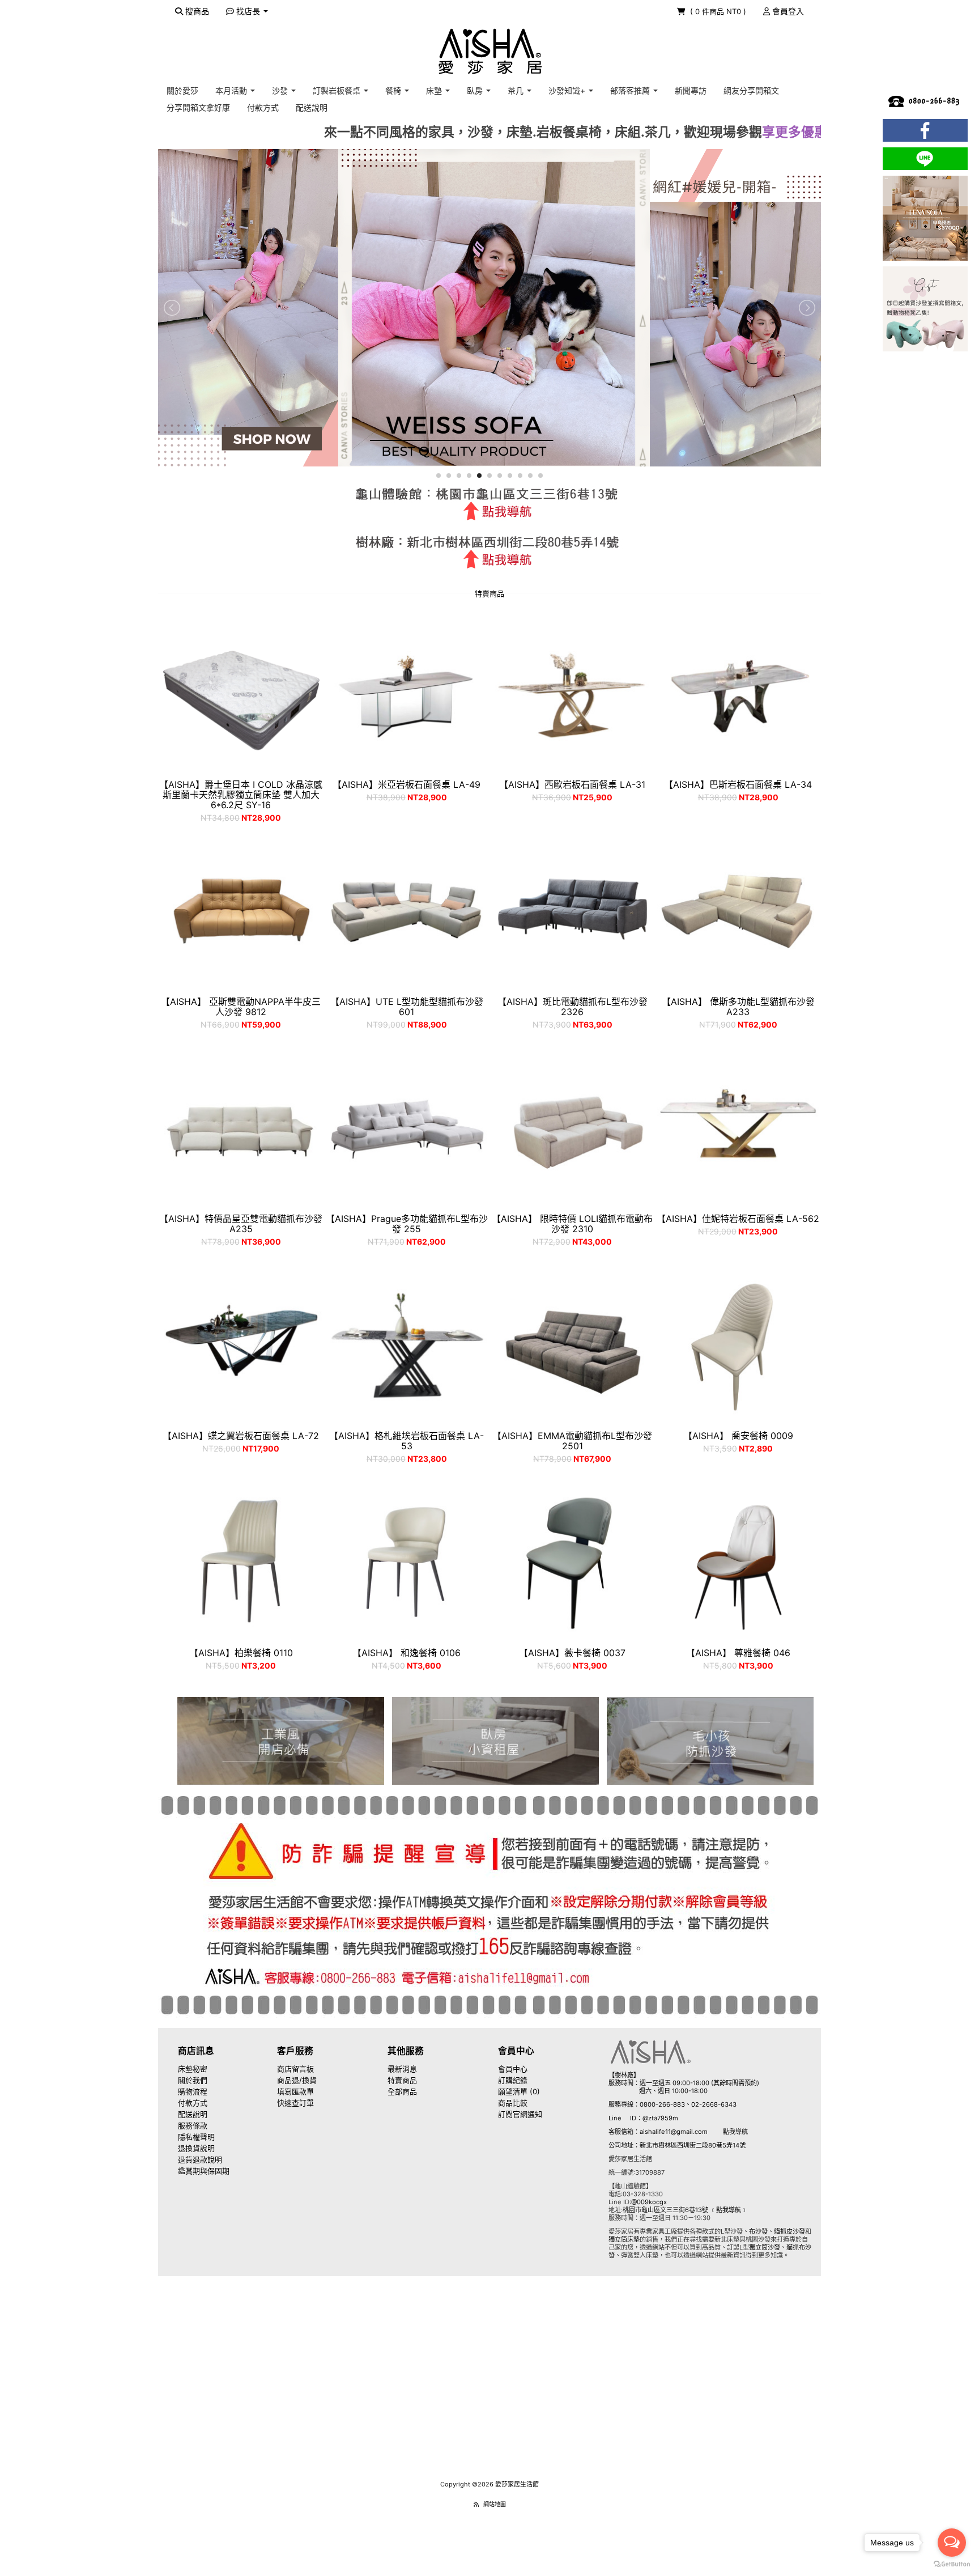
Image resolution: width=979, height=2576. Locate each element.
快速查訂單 (295, 2103)
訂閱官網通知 (520, 2114)
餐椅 (394, 90)
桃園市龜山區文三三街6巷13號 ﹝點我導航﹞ (685, 2210)
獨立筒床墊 (624, 2239)
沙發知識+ (568, 90)
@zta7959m (660, 2118)
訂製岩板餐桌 (338, 90)
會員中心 (513, 2069)
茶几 (517, 90)
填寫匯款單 (295, 2091)
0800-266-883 (662, 2104)
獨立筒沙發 (765, 2247)
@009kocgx (649, 2202)
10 (530, 476)
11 (540, 476)
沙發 (281, 90)
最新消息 (402, 2069)
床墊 (435, 90)
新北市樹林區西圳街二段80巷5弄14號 (693, 2145)
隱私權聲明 (196, 2137)
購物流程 (193, 2091)
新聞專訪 (691, 90)
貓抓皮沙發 (789, 2231)
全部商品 (402, 2091)
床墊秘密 (193, 2069)
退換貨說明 (196, 2148)
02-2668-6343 (714, 2104)
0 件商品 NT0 (719, 11)
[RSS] (476, 2504)
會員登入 (787, 11)
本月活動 (232, 90)
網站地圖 (495, 2504)
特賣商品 (402, 2080)
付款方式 (263, 107)
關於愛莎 (182, 90)
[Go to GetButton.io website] (952, 2564)
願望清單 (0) (519, 2091)
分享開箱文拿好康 (198, 107)
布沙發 (758, 2231)
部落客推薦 (631, 90)
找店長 (248, 11)
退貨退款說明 (200, 2159)
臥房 (476, 90)
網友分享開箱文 (751, 90)
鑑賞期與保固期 (204, 2171)
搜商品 (196, 11)
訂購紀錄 (513, 2080)
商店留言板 (295, 2069)
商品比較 (513, 2103)
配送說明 (312, 107)
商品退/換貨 (297, 2080)
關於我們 (193, 2080)
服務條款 (193, 2125)
